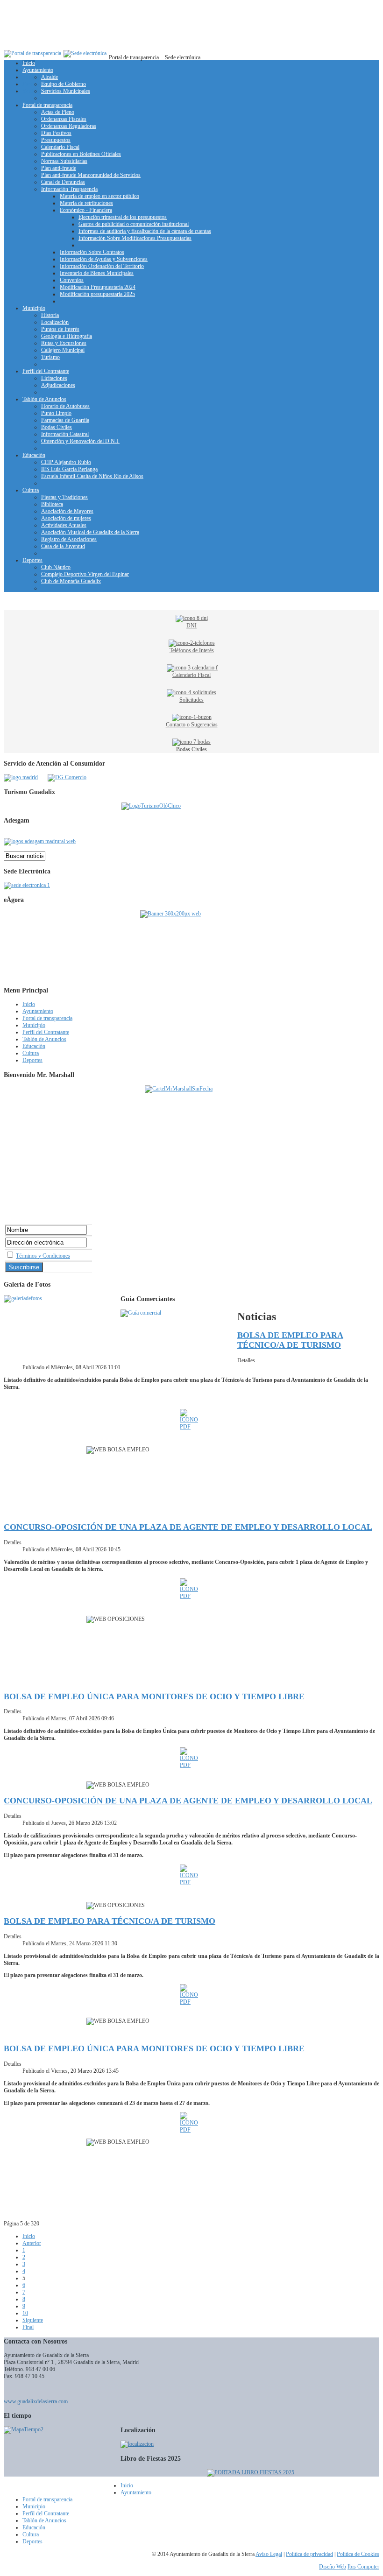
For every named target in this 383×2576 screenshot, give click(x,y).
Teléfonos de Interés (192, 650)
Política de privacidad (309, 2554)
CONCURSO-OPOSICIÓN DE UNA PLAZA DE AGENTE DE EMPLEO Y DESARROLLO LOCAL (188, 1527)
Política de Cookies (358, 2554)
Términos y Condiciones (43, 1256)
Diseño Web (333, 2567)
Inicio (29, 2236)
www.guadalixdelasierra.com (36, 2401)
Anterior (32, 2243)
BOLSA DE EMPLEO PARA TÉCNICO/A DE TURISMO (290, 1340)
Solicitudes (191, 700)
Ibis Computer (363, 2567)
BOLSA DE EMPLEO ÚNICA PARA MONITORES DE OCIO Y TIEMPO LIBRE (154, 1696)
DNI (191, 626)
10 (25, 2313)
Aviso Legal (269, 2554)
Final (28, 2327)
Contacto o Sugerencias (192, 725)
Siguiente (33, 2320)
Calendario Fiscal (191, 675)
